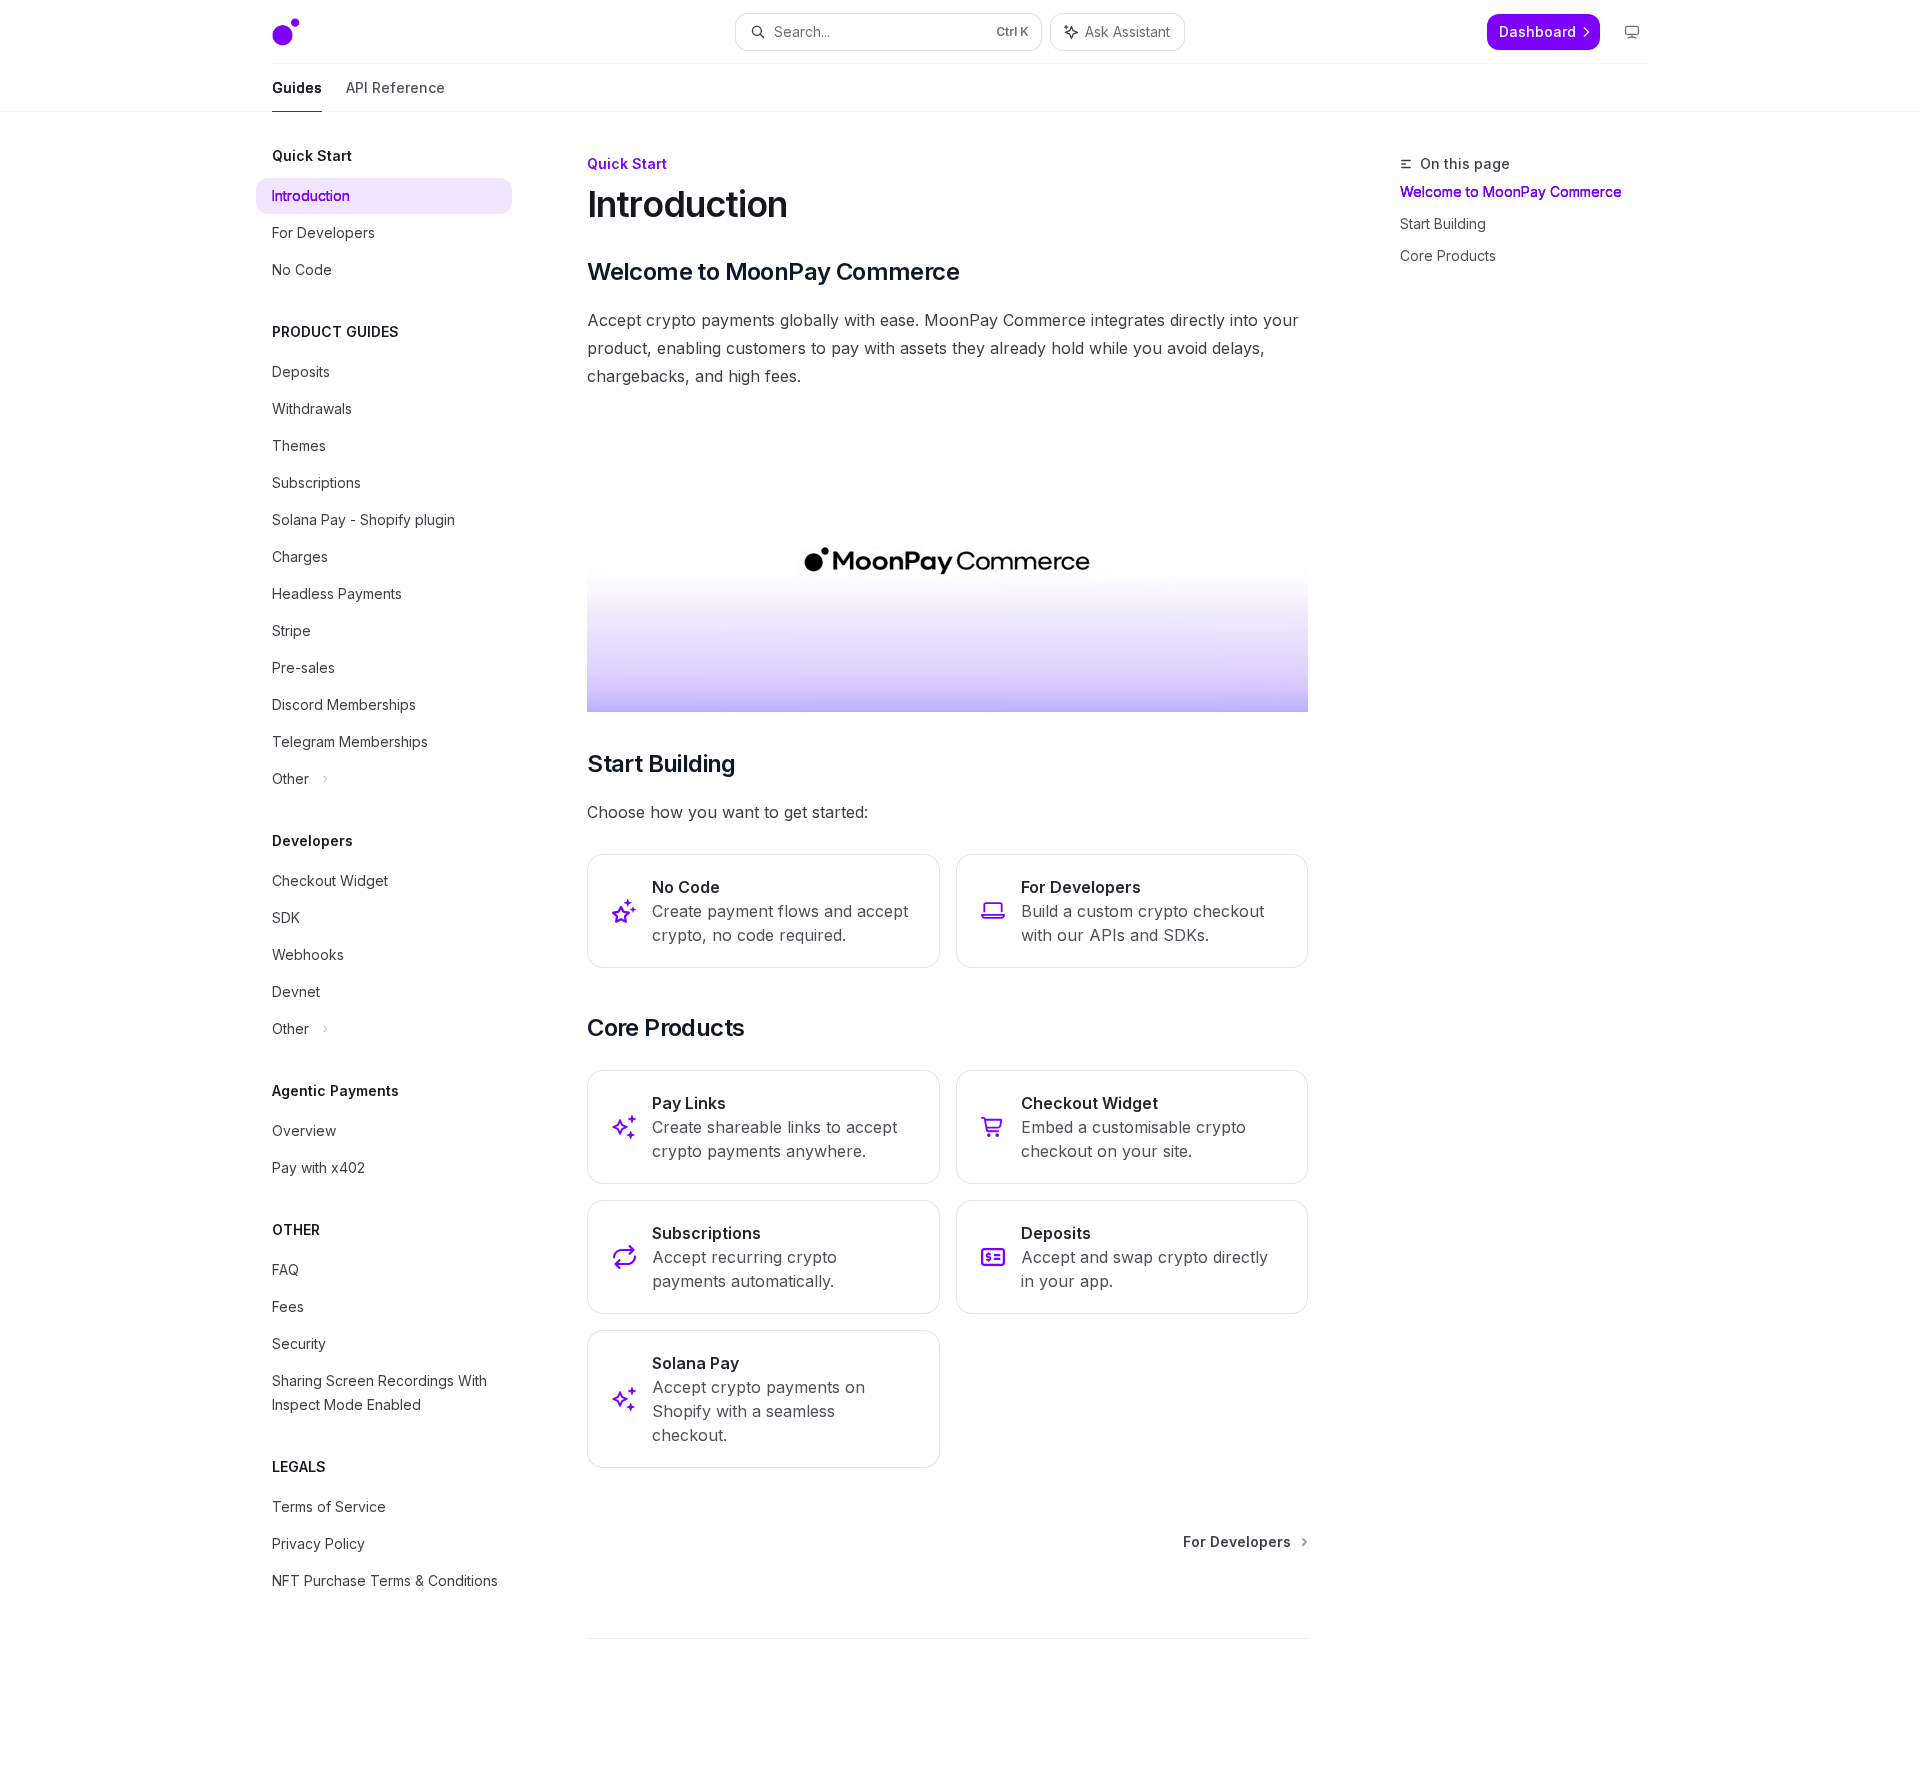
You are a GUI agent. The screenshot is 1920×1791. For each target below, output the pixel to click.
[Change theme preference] (1632, 32)
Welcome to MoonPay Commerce (1511, 191)
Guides (297, 87)
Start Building (1443, 223)
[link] (763, 911)
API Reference (395, 87)
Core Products (1448, 255)
